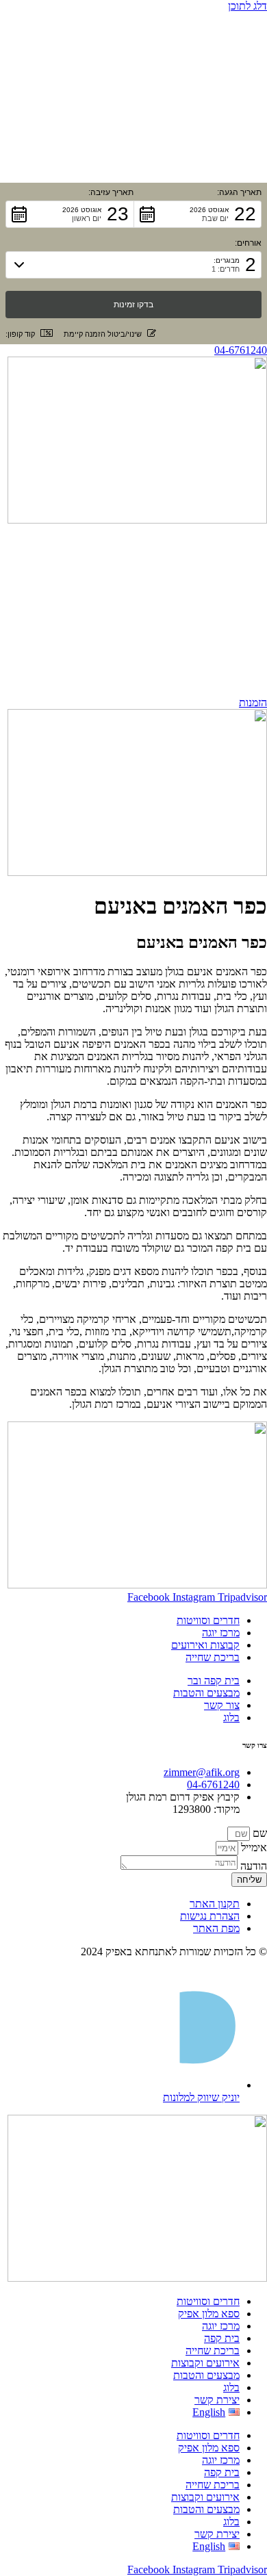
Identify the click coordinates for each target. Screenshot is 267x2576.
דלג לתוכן (247, 6)
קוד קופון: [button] (20, 334)
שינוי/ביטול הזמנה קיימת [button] (103, 334)
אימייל (253, 1847)
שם (258, 1833)
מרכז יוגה (221, 2326)
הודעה (252, 1866)
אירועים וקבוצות (205, 2363)
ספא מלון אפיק (209, 2314)
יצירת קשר (217, 2400)
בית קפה (222, 2338)
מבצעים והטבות (206, 2375)
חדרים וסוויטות (208, 2301)
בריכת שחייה (213, 2350)
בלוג (231, 2387)
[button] (198, 214)
